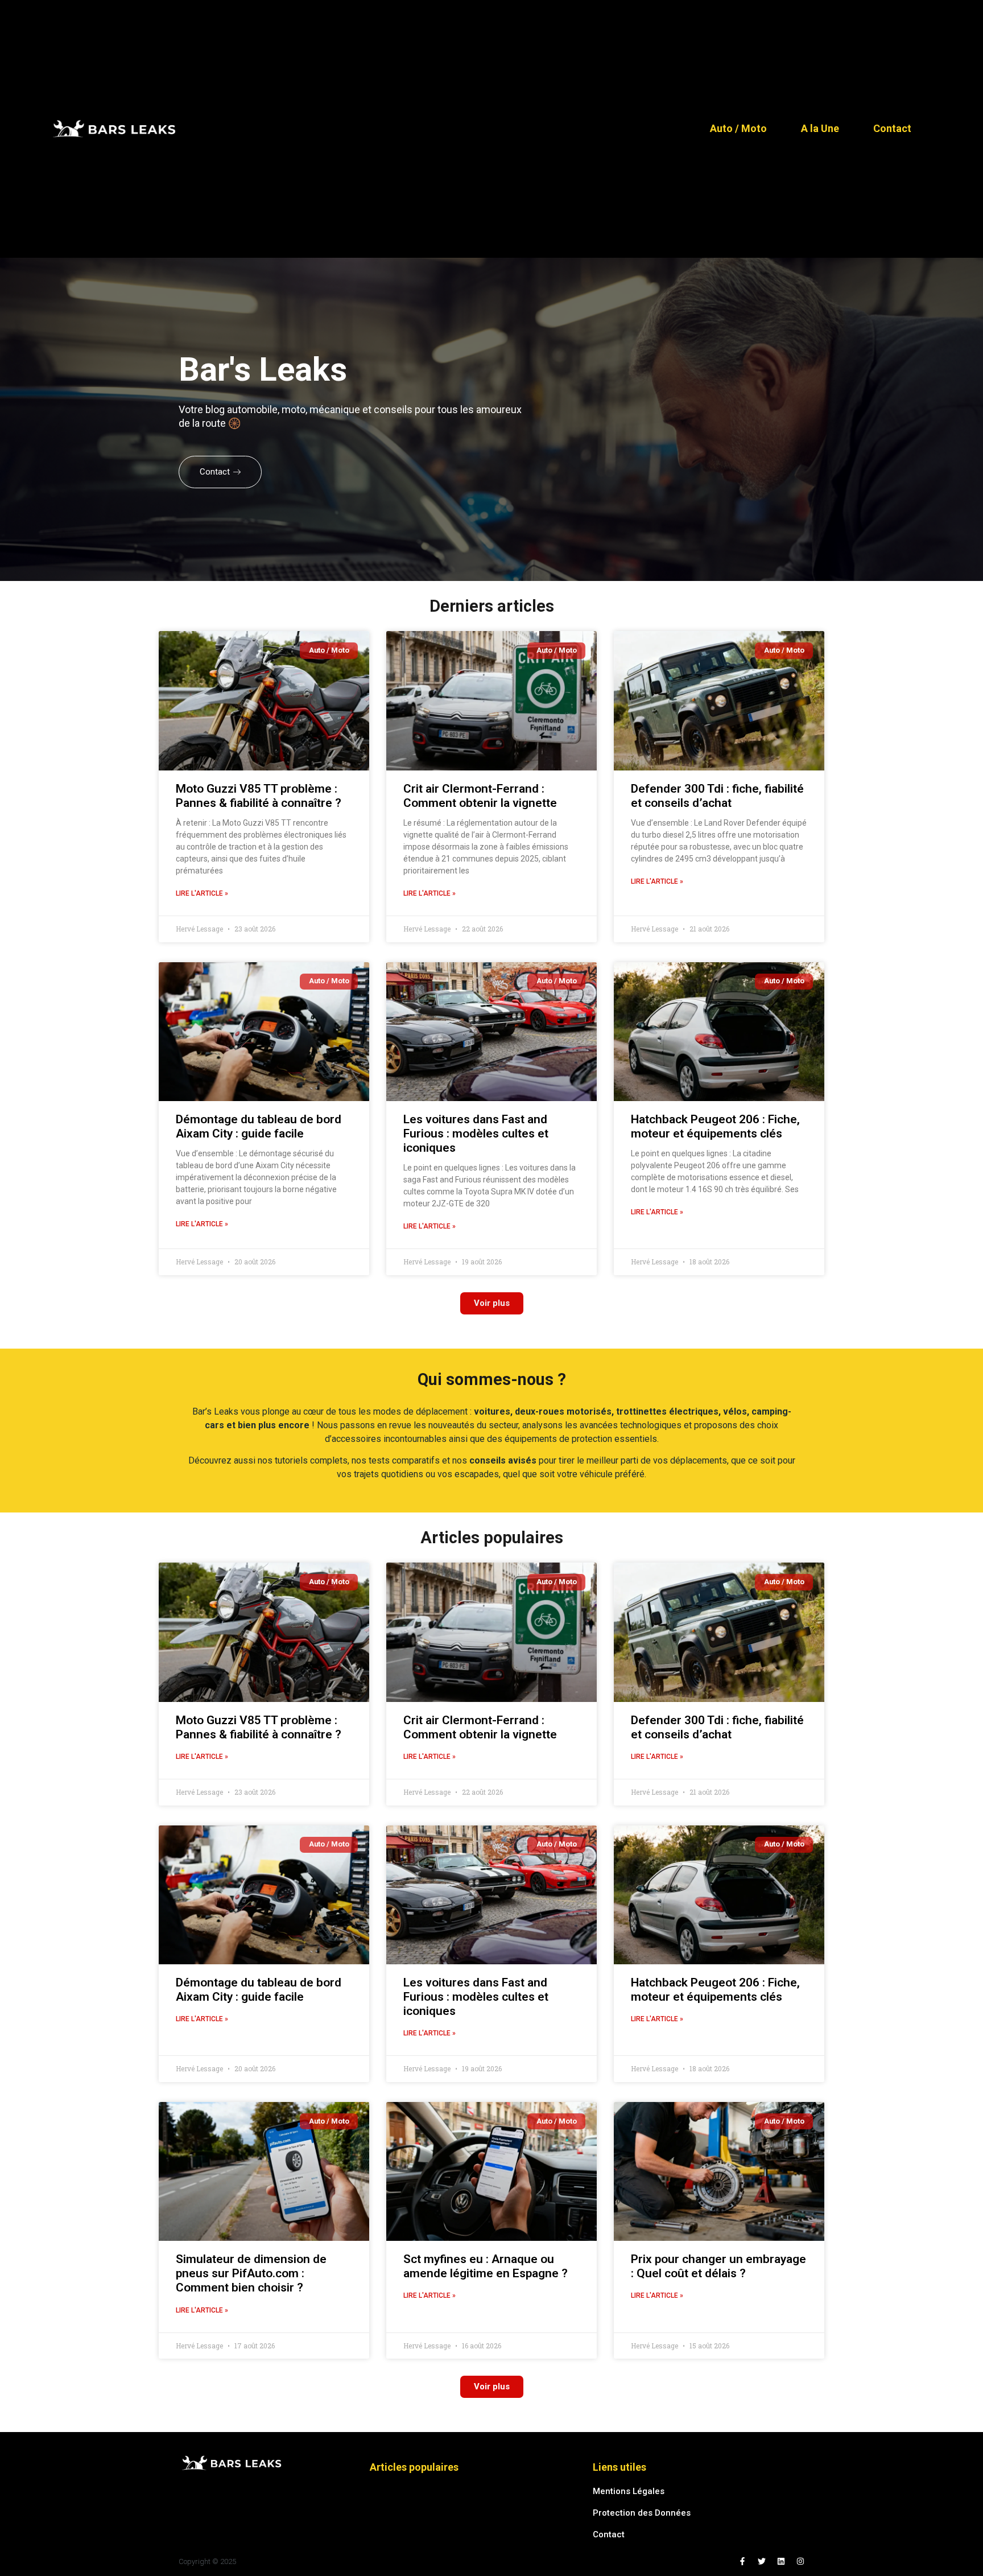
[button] (492, 1303)
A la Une (820, 129)
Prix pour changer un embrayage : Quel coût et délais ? (718, 2266)
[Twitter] (762, 2561)
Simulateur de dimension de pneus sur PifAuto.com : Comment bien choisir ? (251, 2273)
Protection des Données (642, 2513)
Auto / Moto (738, 129)
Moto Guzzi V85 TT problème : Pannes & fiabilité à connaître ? (259, 796)
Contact (892, 129)
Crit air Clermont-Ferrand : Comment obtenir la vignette (480, 796)
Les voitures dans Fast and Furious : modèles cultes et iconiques (476, 1134)
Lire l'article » (202, 893)
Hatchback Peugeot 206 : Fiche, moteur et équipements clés (715, 1126)
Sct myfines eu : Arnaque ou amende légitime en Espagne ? (486, 2266)
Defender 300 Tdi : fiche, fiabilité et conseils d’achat (717, 796)
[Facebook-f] (742, 2561)
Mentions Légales (629, 2491)
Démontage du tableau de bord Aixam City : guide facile (259, 1126)
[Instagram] (800, 2561)
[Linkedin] (781, 2561)
